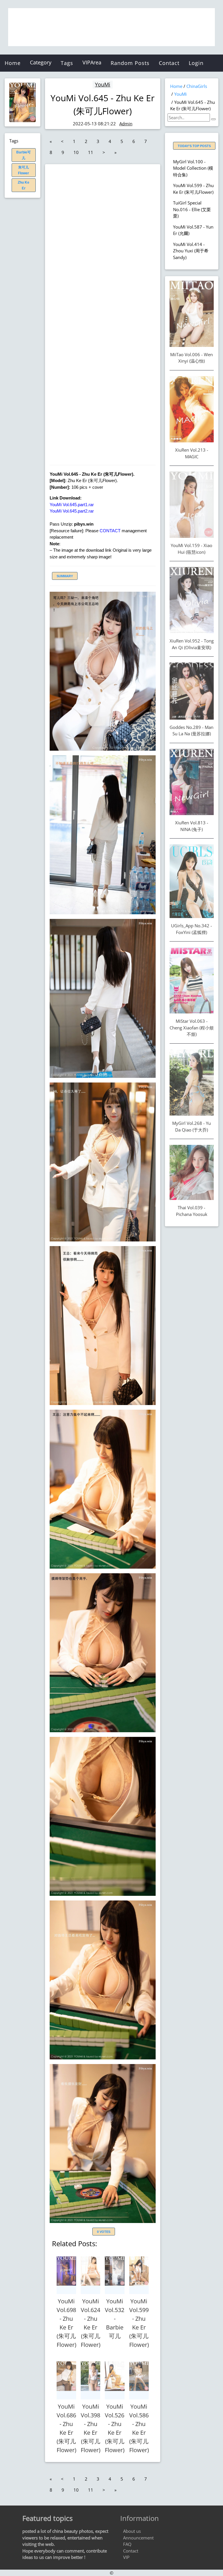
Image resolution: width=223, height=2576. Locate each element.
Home (13, 63)
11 (91, 152)
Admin (126, 124)
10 (76, 152)
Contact (169, 63)
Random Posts (130, 63)
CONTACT (110, 531)
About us (132, 2531)
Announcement (138, 2538)
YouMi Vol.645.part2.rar (72, 511)
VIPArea (92, 62)
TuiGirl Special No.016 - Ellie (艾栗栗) (192, 209)
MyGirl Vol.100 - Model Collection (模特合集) (193, 168)
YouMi (103, 84)
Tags (67, 63)
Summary (65, 576)
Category (41, 62)
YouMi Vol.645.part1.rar (72, 505)
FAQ (127, 2544)
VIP (126, 2557)
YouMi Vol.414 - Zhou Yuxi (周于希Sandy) (191, 251)
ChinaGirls (197, 86)
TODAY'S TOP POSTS (194, 146)
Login (196, 63)
